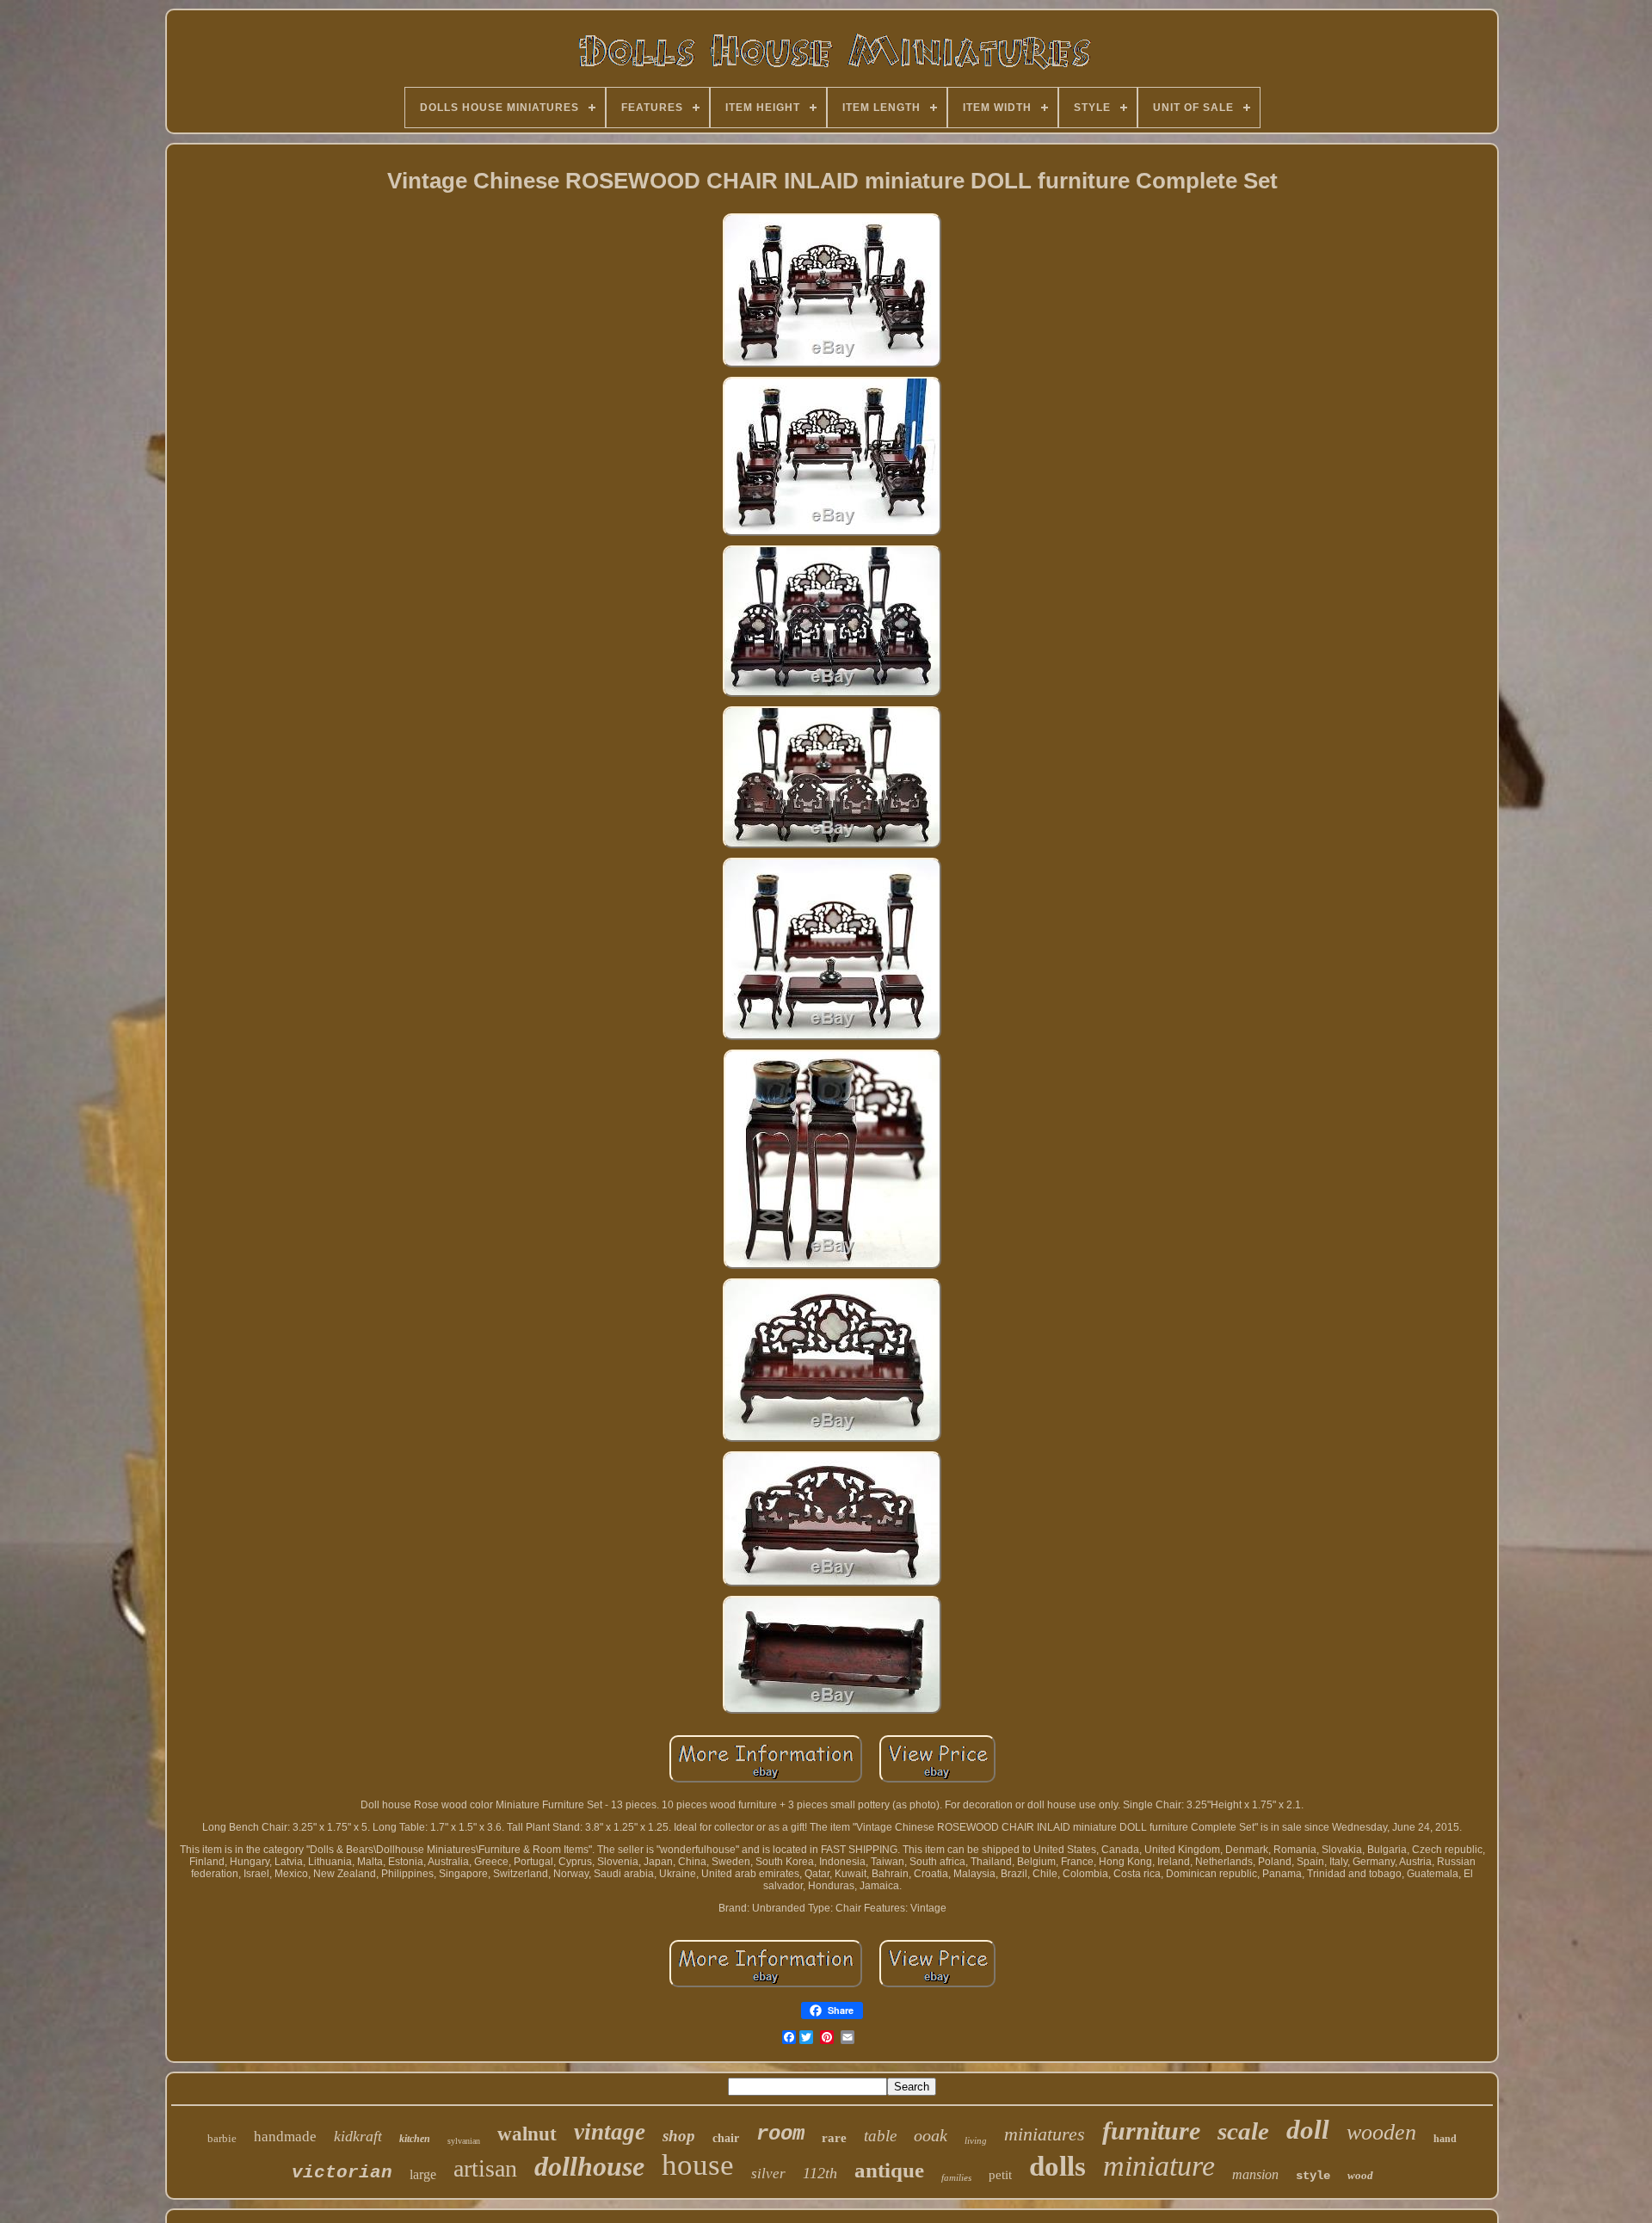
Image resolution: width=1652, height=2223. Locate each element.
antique (889, 2170)
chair (726, 2138)
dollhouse (589, 2166)
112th (820, 2173)
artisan (485, 2168)
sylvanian (464, 2141)
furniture (1151, 2131)
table (880, 2136)
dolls (1057, 2166)
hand (1445, 2139)
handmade (285, 2137)
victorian (342, 2173)
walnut (527, 2134)
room (780, 2134)
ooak (931, 2135)
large (423, 2174)
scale (1243, 2131)
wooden (1381, 2132)
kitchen (415, 2139)
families (956, 2177)
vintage (610, 2132)
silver (768, 2174)
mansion (1255, 2174)
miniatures (1045, 2134)
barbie (222, 2138)
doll (1308, 2130)
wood (1360, 2175)
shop (679, 2136)
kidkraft (358, 2136)
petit (1000, 2175)
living (976, 2140)
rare (834, 2138)
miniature (1159, 2166)
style (1313, 2176)
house (698, 2165)
